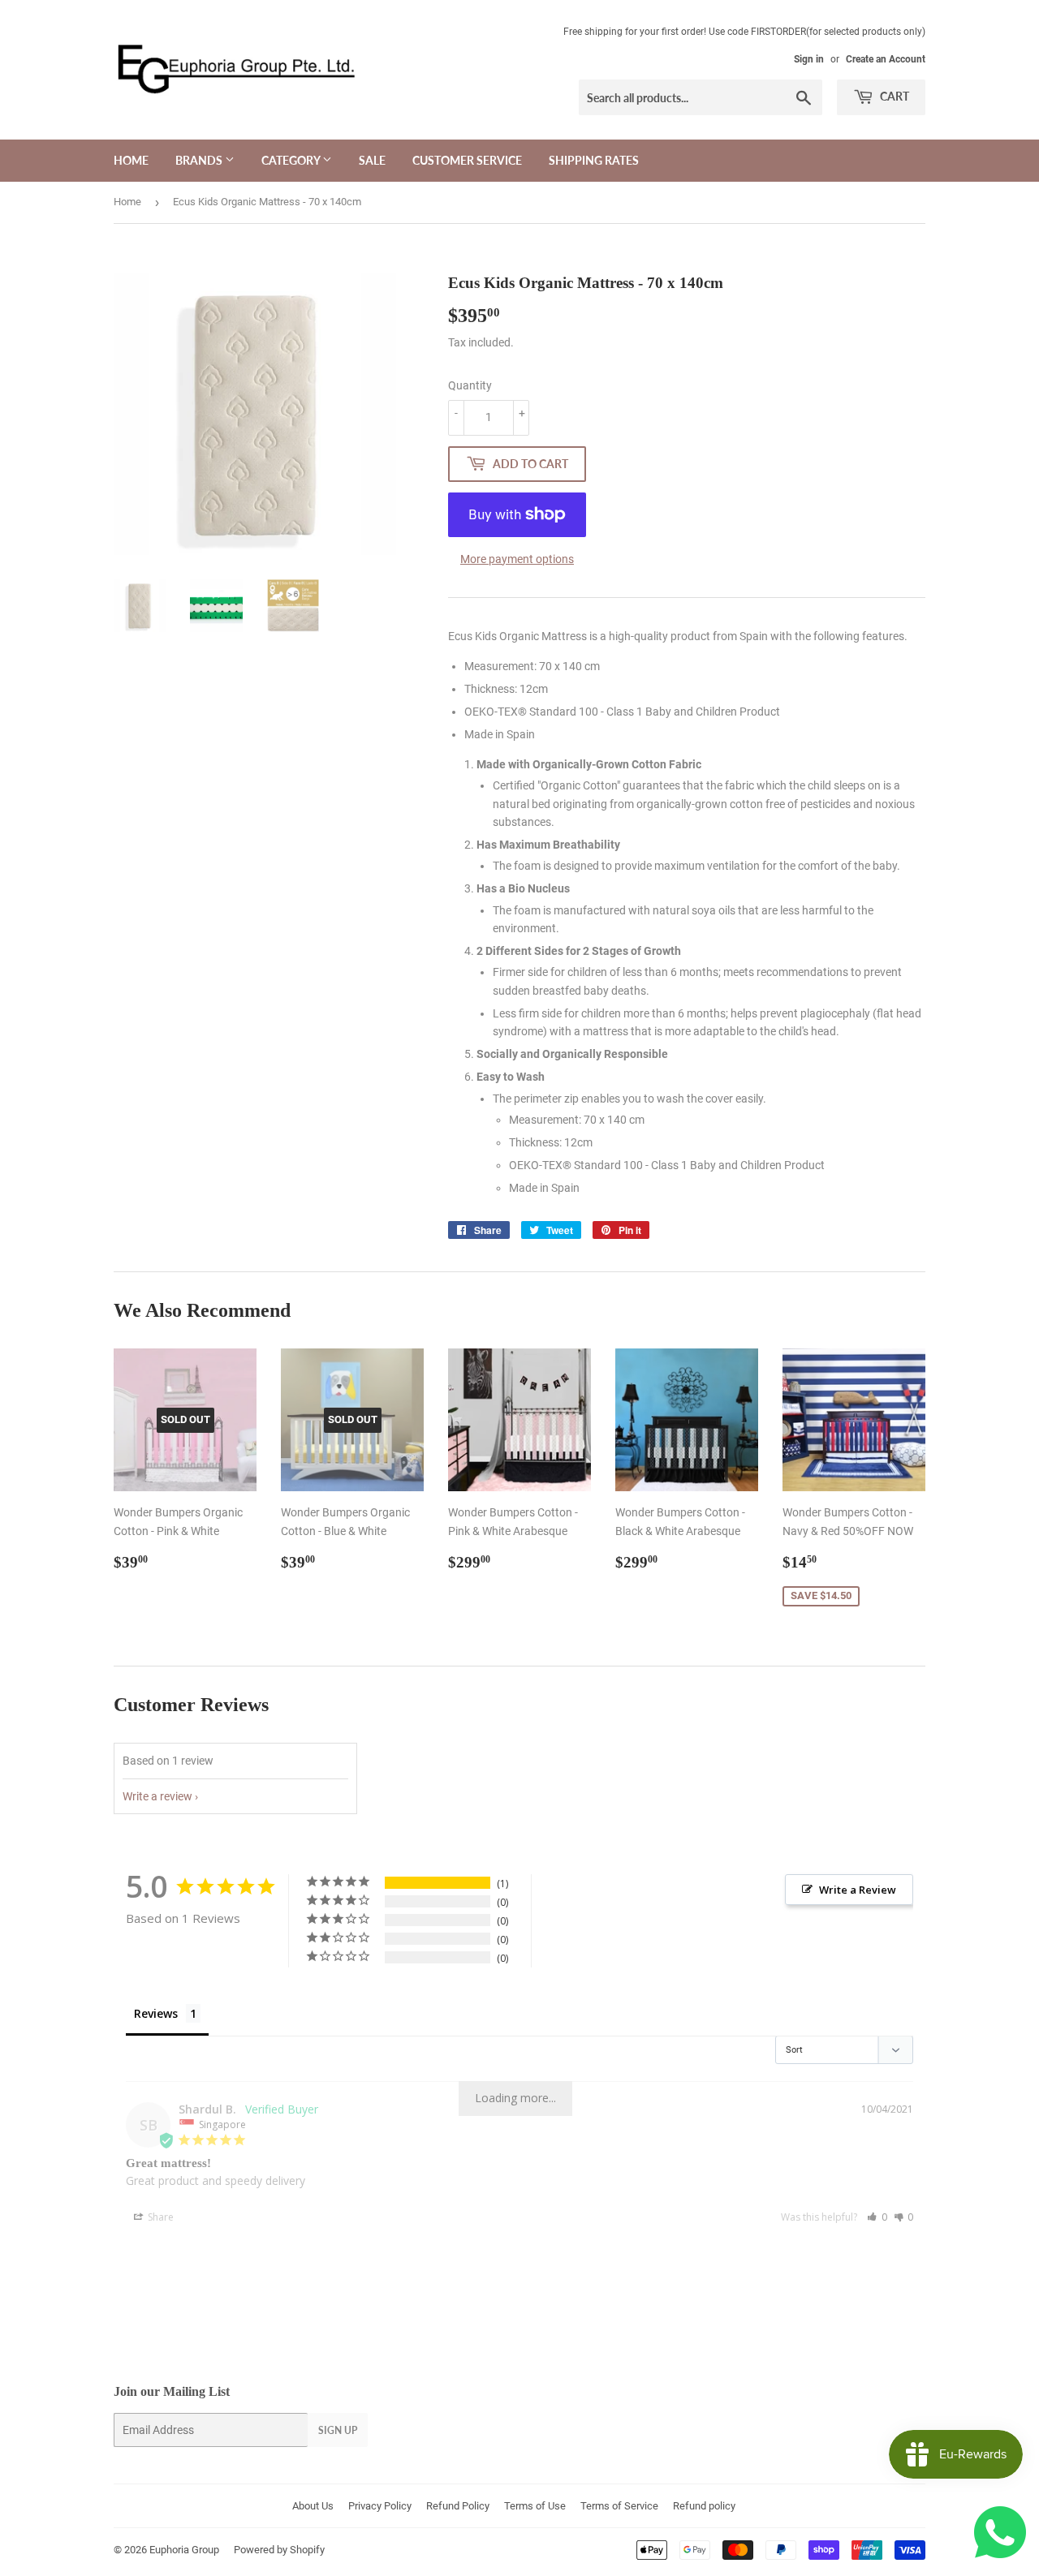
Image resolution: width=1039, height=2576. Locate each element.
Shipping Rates (594, 160)
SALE (372, 160)
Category (292, 160)
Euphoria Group (184, 2550)
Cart (893, 96)
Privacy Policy (380, 2506)
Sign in (809, 59)
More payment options (517, 559)
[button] (877, 2217)
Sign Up (338, 2430)
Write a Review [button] (858, 1890)
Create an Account (886, 59)
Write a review (157, 1796)
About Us (313, 2506)
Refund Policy (458, 2506)
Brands (200, 160)
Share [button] (160, 2217)
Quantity (470, 385)
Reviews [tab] (156, 2013)
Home (131, 160)
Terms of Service (619, 2506)
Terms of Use (535, 2506)
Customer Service (467, 160)
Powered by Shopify (279, 2550)
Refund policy (704, 2506)
